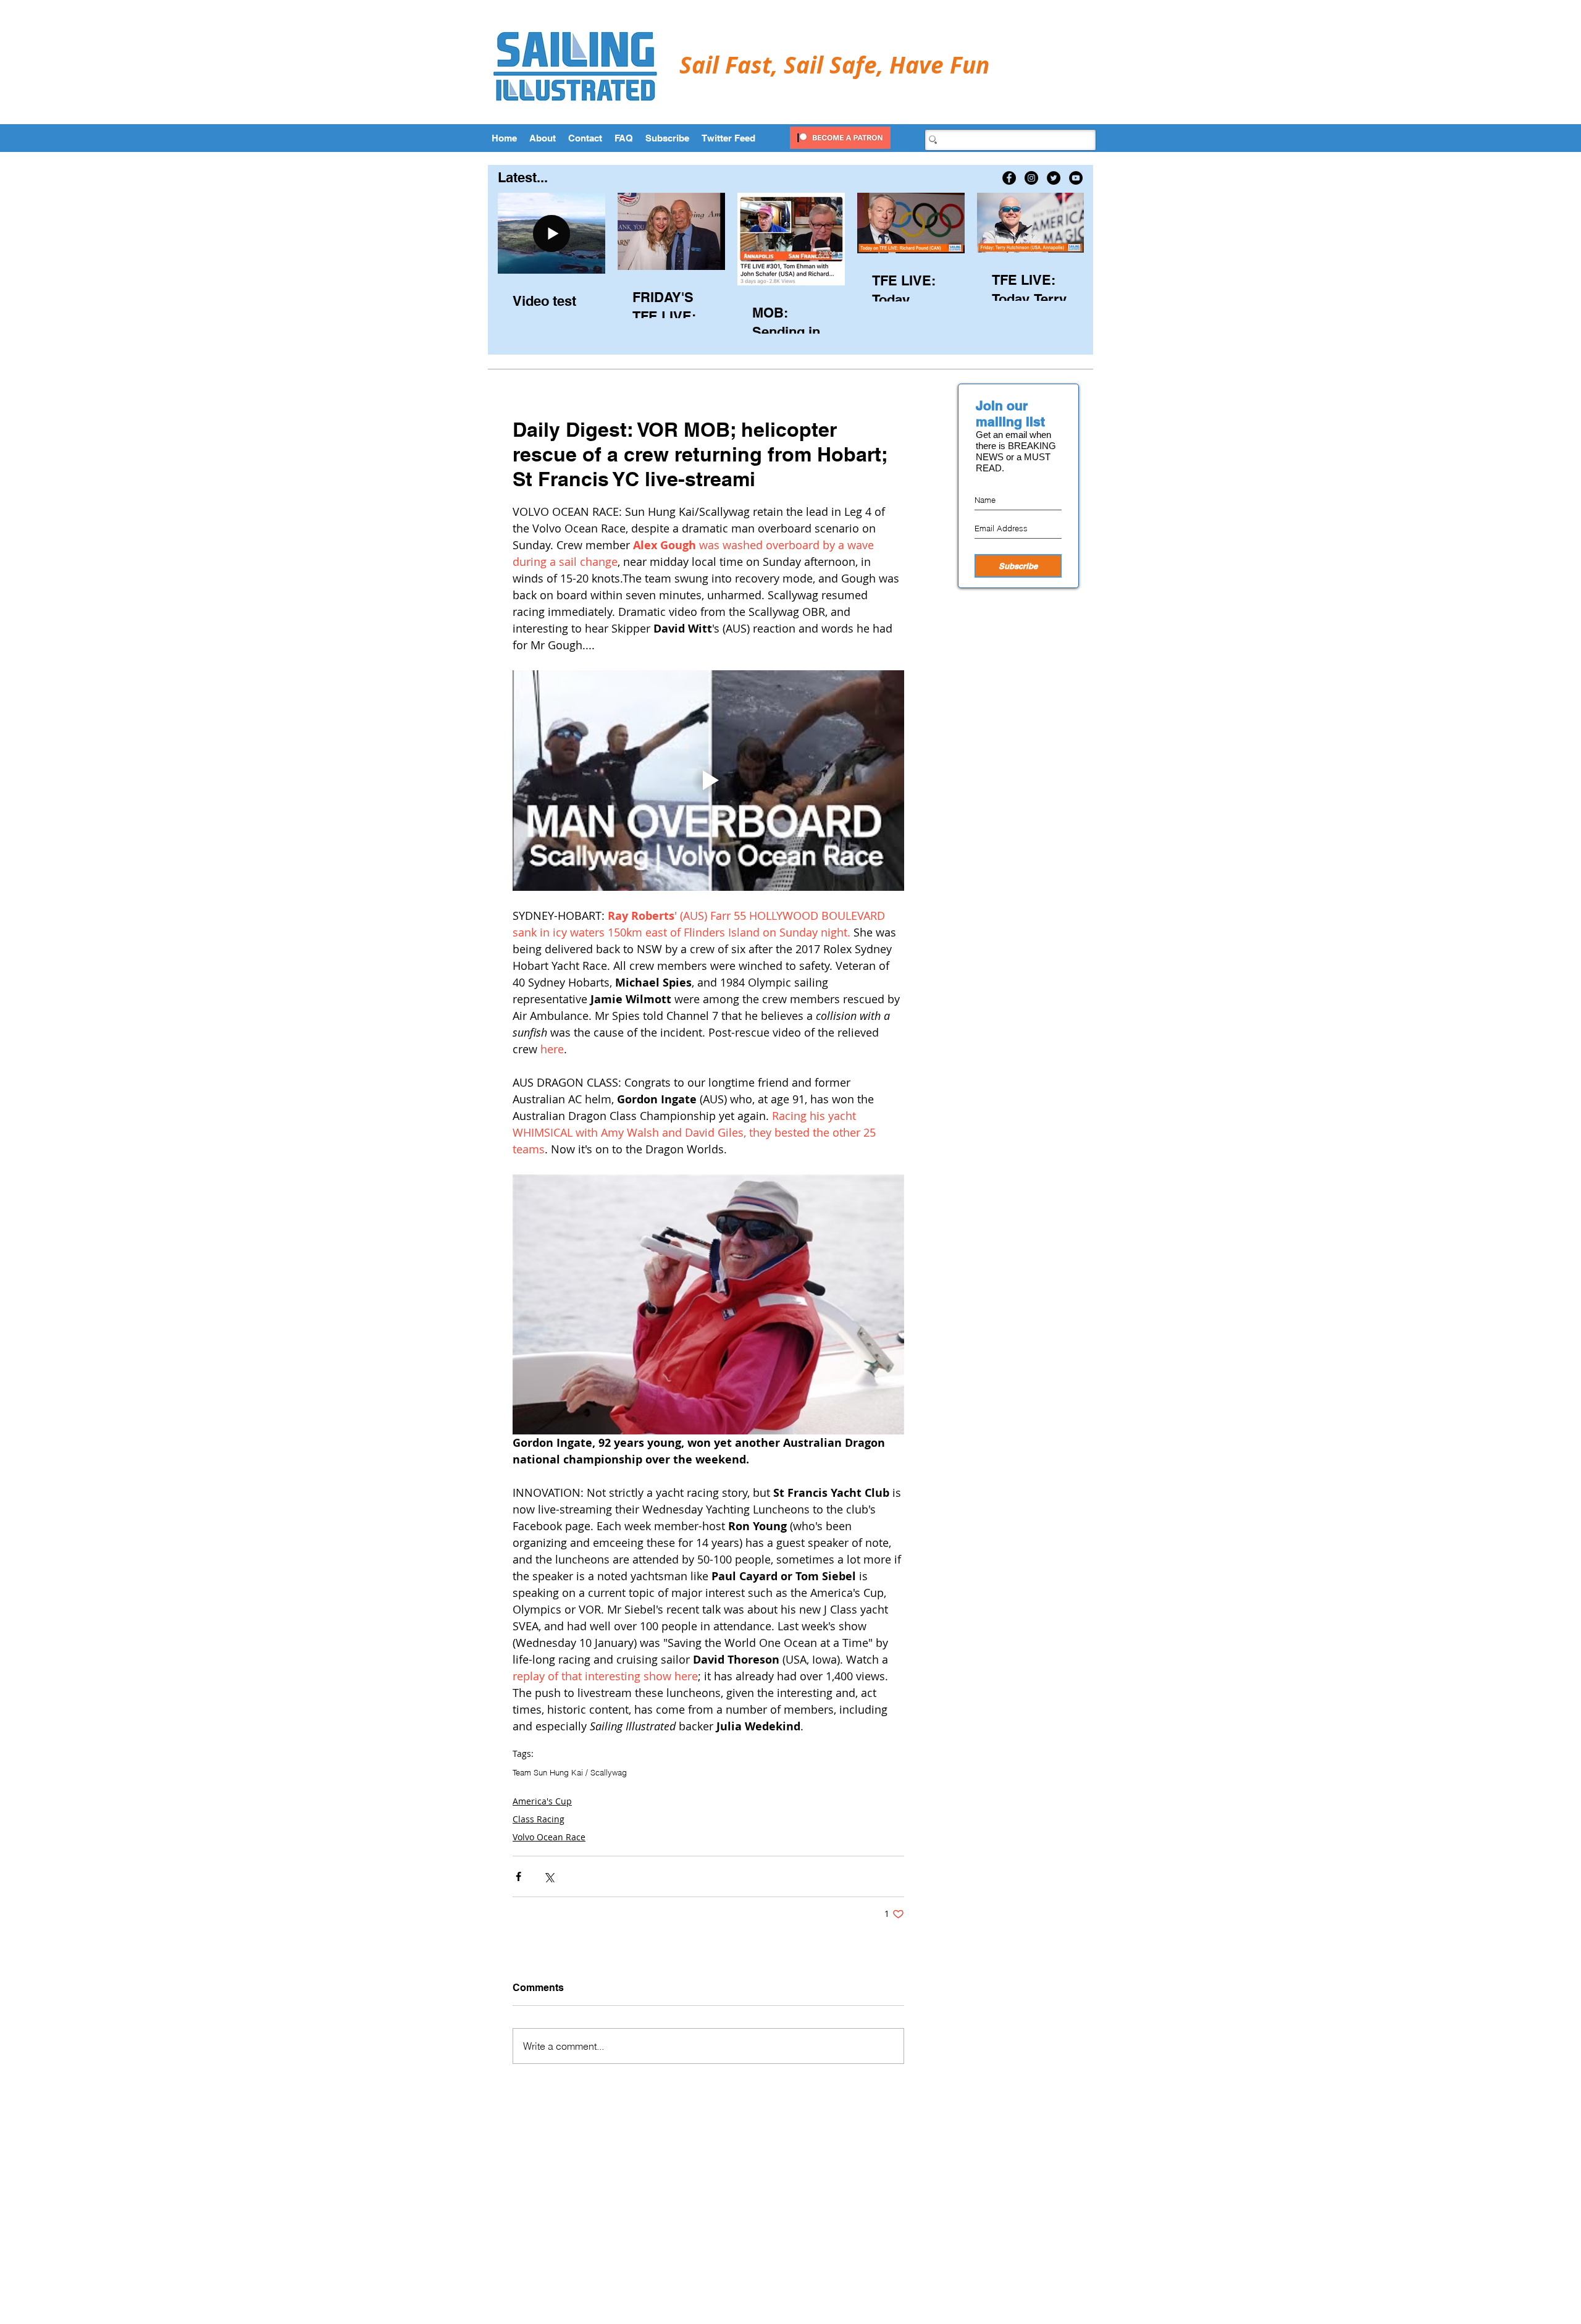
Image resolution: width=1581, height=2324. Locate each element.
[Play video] (708, 781)
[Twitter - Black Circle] (1054, 178)
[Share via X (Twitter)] (549, 1876)
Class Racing (539, 1819)
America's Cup (542, 1801)
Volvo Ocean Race (549, 1837)
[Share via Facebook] (518, 1876)
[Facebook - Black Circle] (1009, 178)
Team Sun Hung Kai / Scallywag (570, 1772)
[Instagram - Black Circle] (1031, 178)
